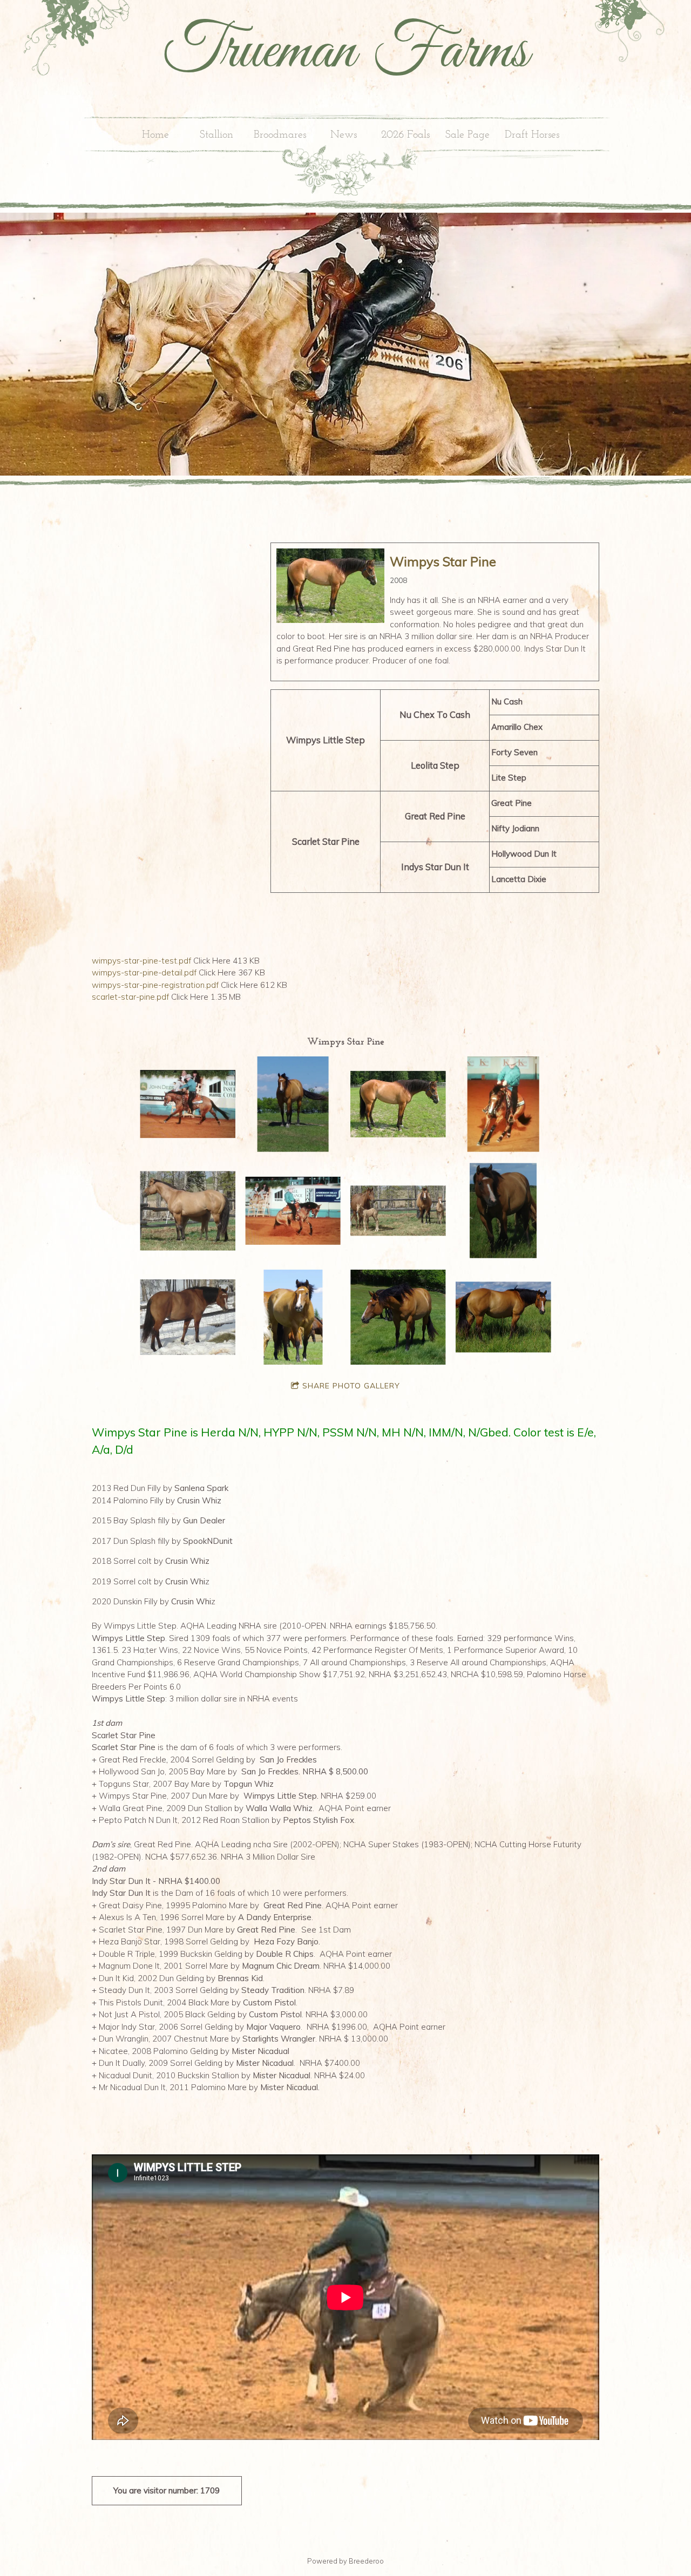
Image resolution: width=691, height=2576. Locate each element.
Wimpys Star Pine (443, 562)
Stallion (216, 135)
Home (155, 135)
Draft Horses (532, 135)
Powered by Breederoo (345, 2561)
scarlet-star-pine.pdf (130, 997)
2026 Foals (405, 135)
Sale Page (468, 135)
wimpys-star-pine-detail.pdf (144, 972)
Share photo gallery (351, 1386)
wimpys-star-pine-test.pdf (141, 961)
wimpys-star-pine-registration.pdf (155, 985)
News (344, 135)
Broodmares (280, 135)
